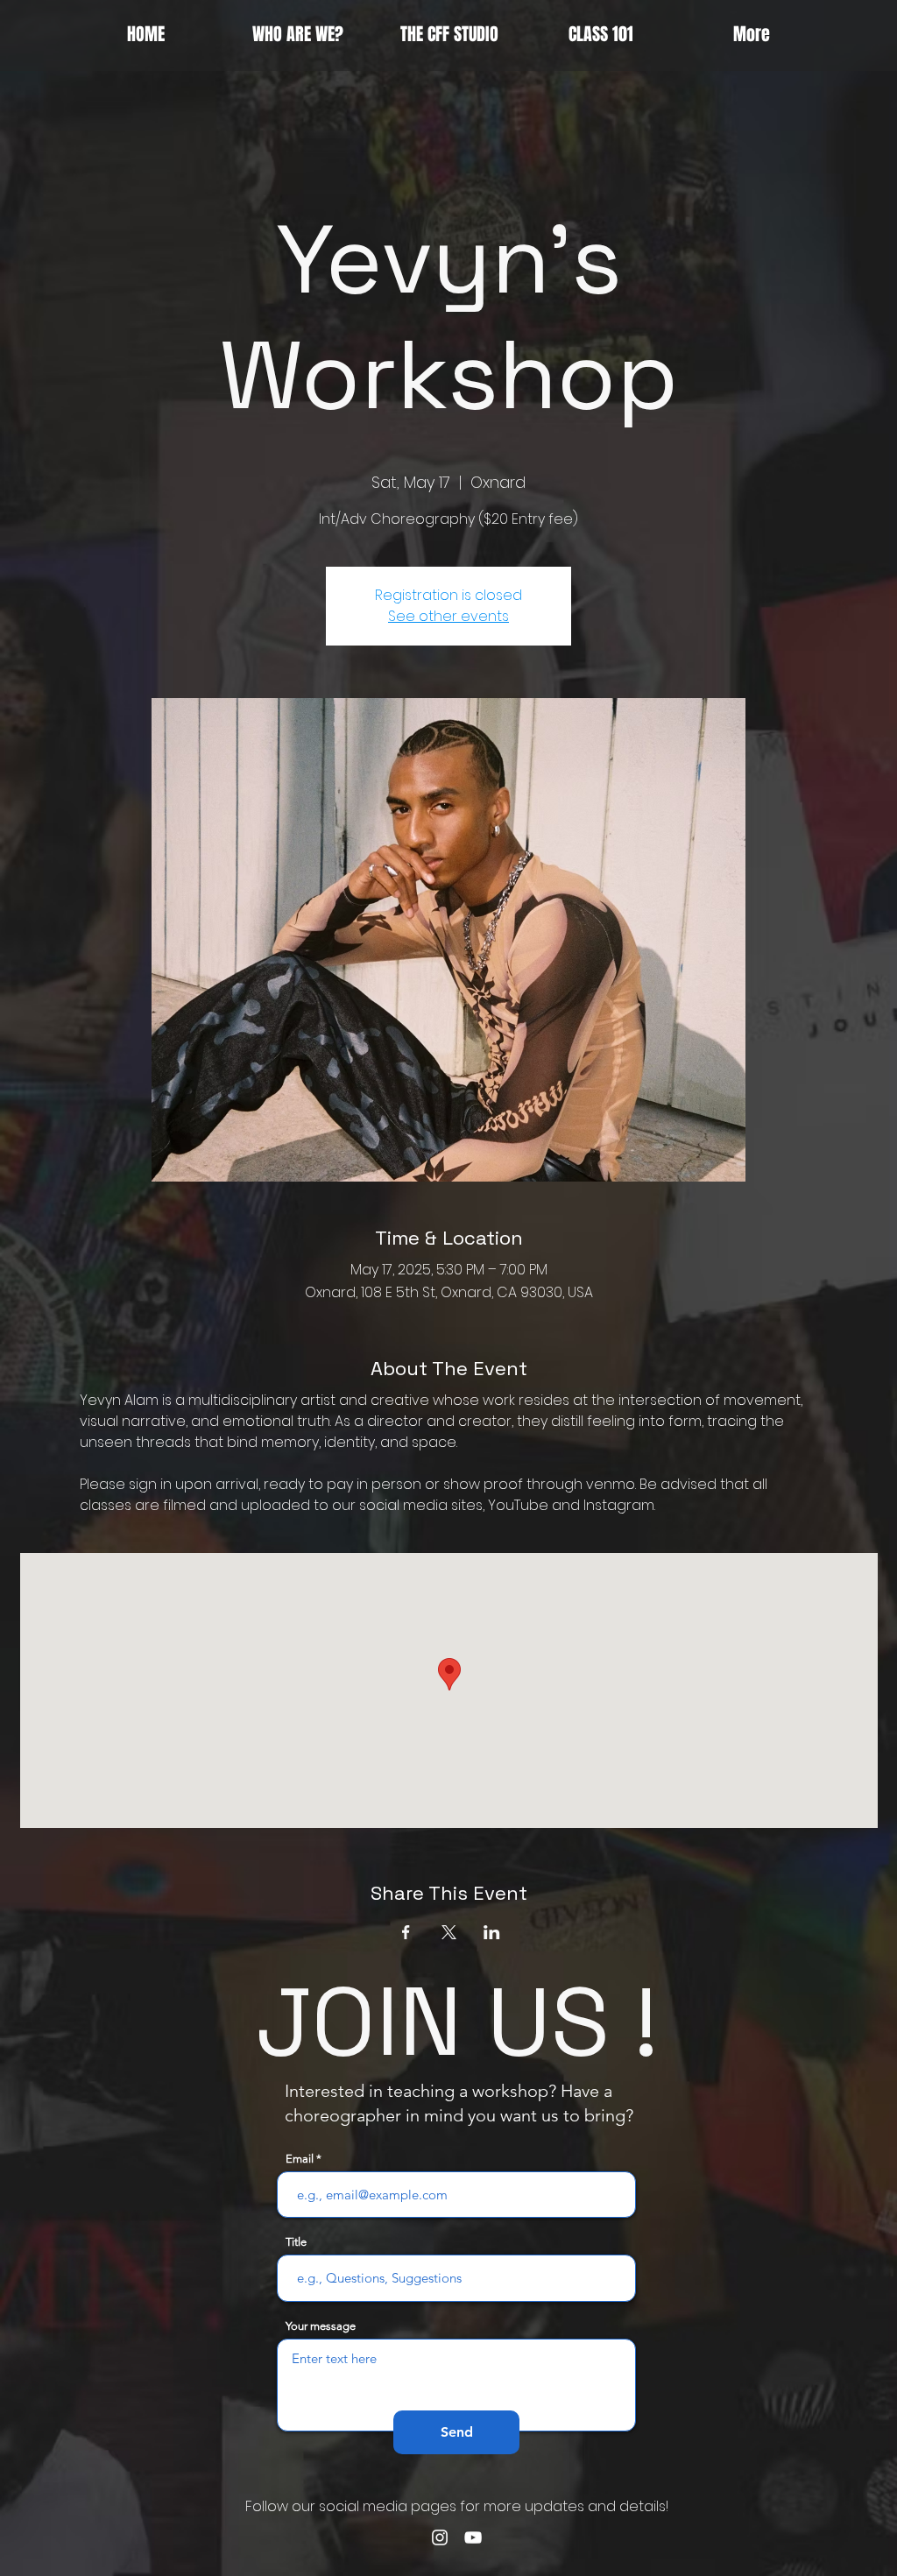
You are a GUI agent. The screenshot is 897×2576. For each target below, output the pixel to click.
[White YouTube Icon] (473, 2537)
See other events (448, 616)
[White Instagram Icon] (440, 2537)
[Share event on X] (449, 1932)
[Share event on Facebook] (406, 1932)
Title (296, 2242)
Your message (321, 2326)
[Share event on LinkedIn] (492, 1932)
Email (300, 2159)
